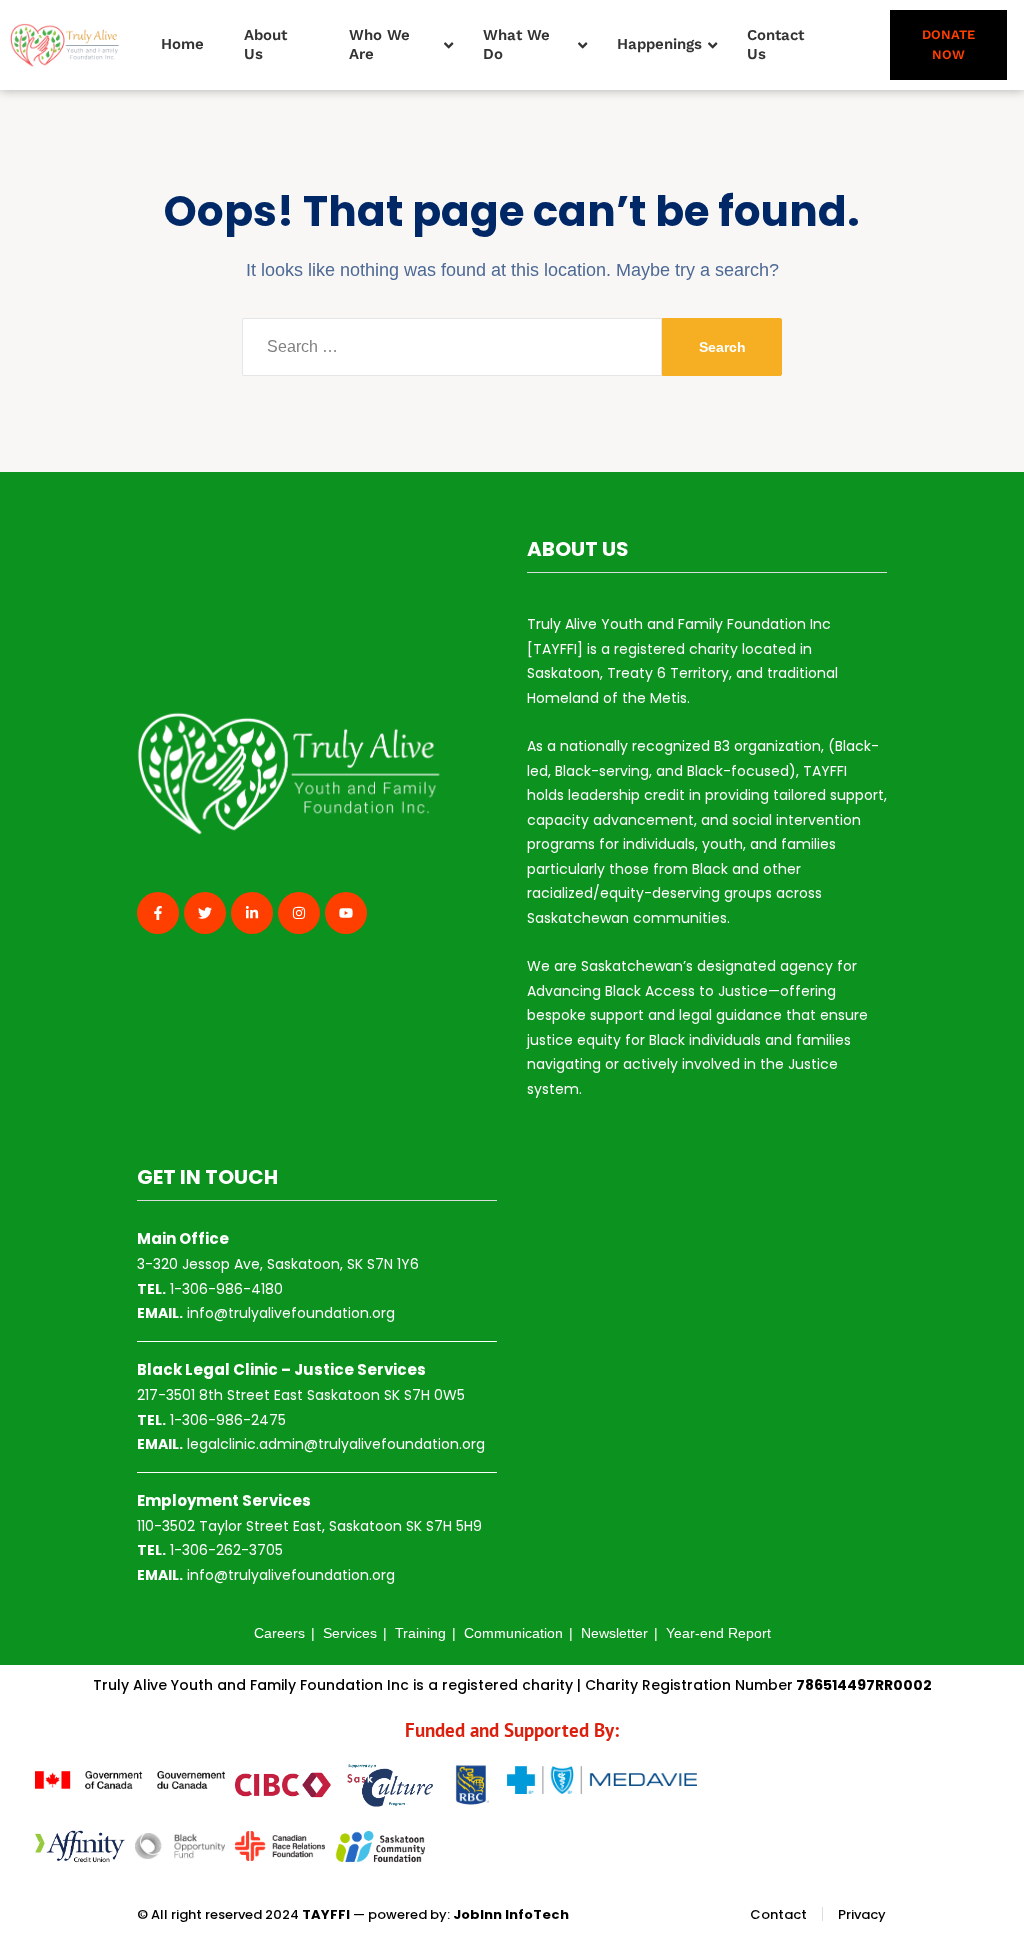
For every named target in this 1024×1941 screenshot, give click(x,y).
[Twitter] (205, 913)
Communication (513, 1633)
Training (420, 1633)
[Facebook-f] (158, 913)
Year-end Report (718, 1633)
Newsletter (614, 1633)
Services (350, 1633)
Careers (279, 1633)
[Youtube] (346, 913)
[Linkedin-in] (252, 913)
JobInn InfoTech (511, 1914)
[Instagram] (299, 913)
